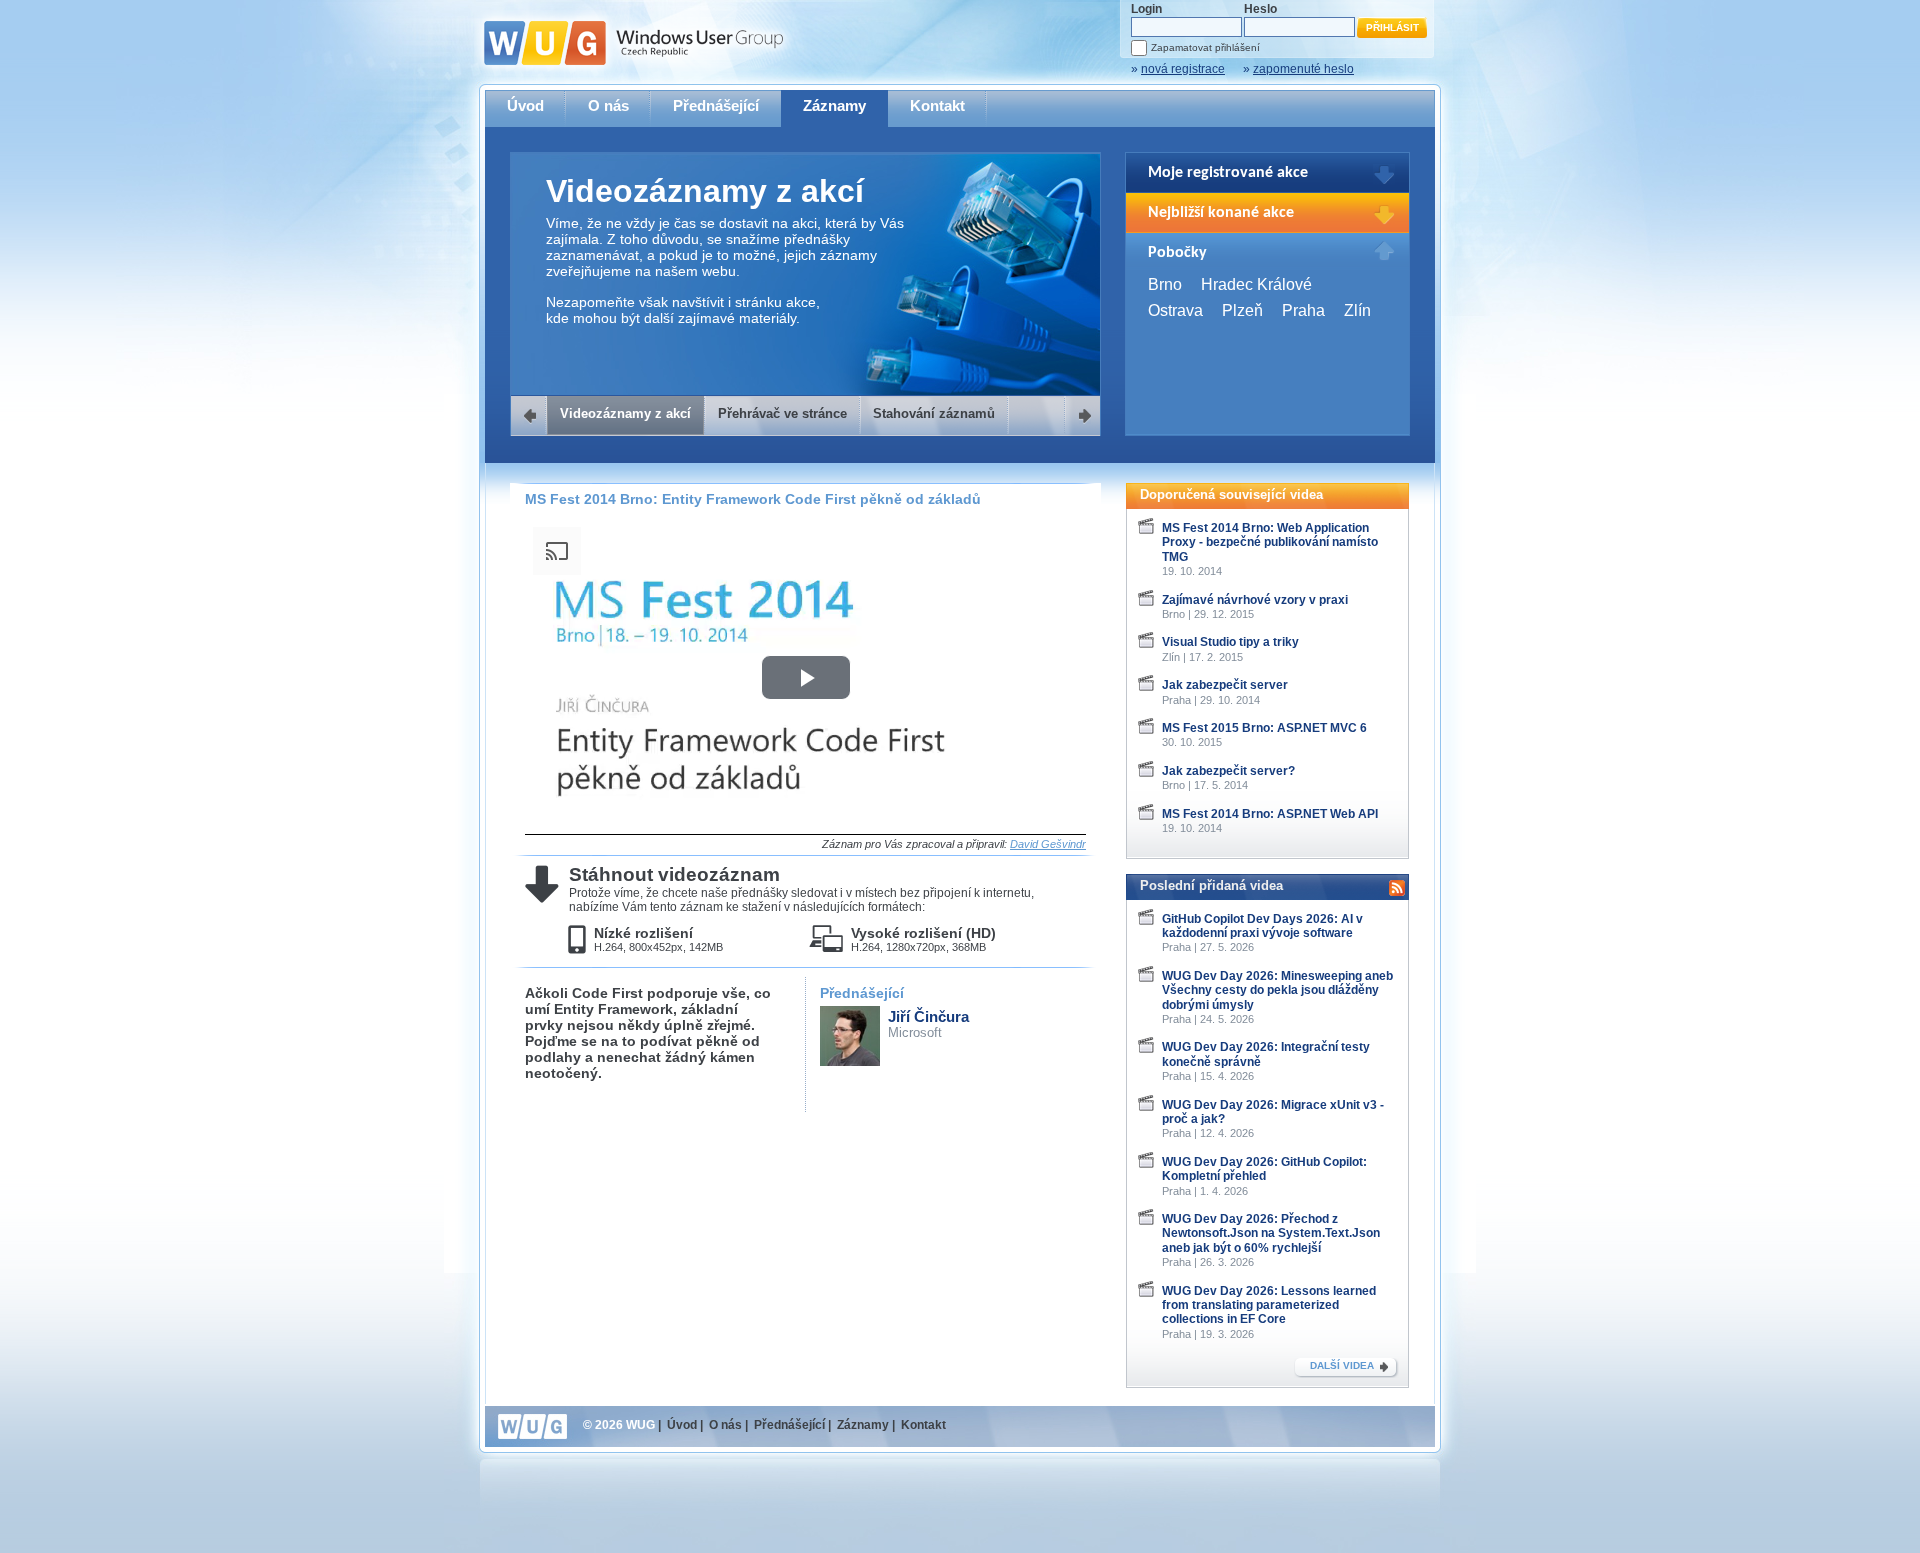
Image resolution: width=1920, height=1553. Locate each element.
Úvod (525, 105)
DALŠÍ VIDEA (1342, 1365)
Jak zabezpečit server (1225, 685)
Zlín (1357, 310)
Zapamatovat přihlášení (1205, 47)
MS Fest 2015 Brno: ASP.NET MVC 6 (1264, 728)
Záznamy (834, 105)
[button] (806, 677)
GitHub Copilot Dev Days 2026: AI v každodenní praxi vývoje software (1262, 926)
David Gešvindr (1048, 844)
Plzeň (1242, 310)
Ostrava (1175, 310)
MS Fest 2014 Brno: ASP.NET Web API (1270, 814)
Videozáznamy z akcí (625, 413)
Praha (1303, 310)
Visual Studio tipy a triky (1230, 642)
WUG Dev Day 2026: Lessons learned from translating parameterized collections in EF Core (1269, 1305)
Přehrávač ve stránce (782, 413)
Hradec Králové (1256, 284)
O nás (608, 105)
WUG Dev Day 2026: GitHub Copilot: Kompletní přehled (1264, 1169)
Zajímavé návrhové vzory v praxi (1255, 600)
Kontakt (937, 105)
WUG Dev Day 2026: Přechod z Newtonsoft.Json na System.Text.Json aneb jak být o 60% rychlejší (1271, 1233)
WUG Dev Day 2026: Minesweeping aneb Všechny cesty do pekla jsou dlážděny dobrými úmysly (1277, 990)
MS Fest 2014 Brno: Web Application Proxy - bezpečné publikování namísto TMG (1270, 542)
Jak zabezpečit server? (1228, 771)
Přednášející (716, 105)
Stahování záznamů (934, 413)
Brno (1165, 284)
